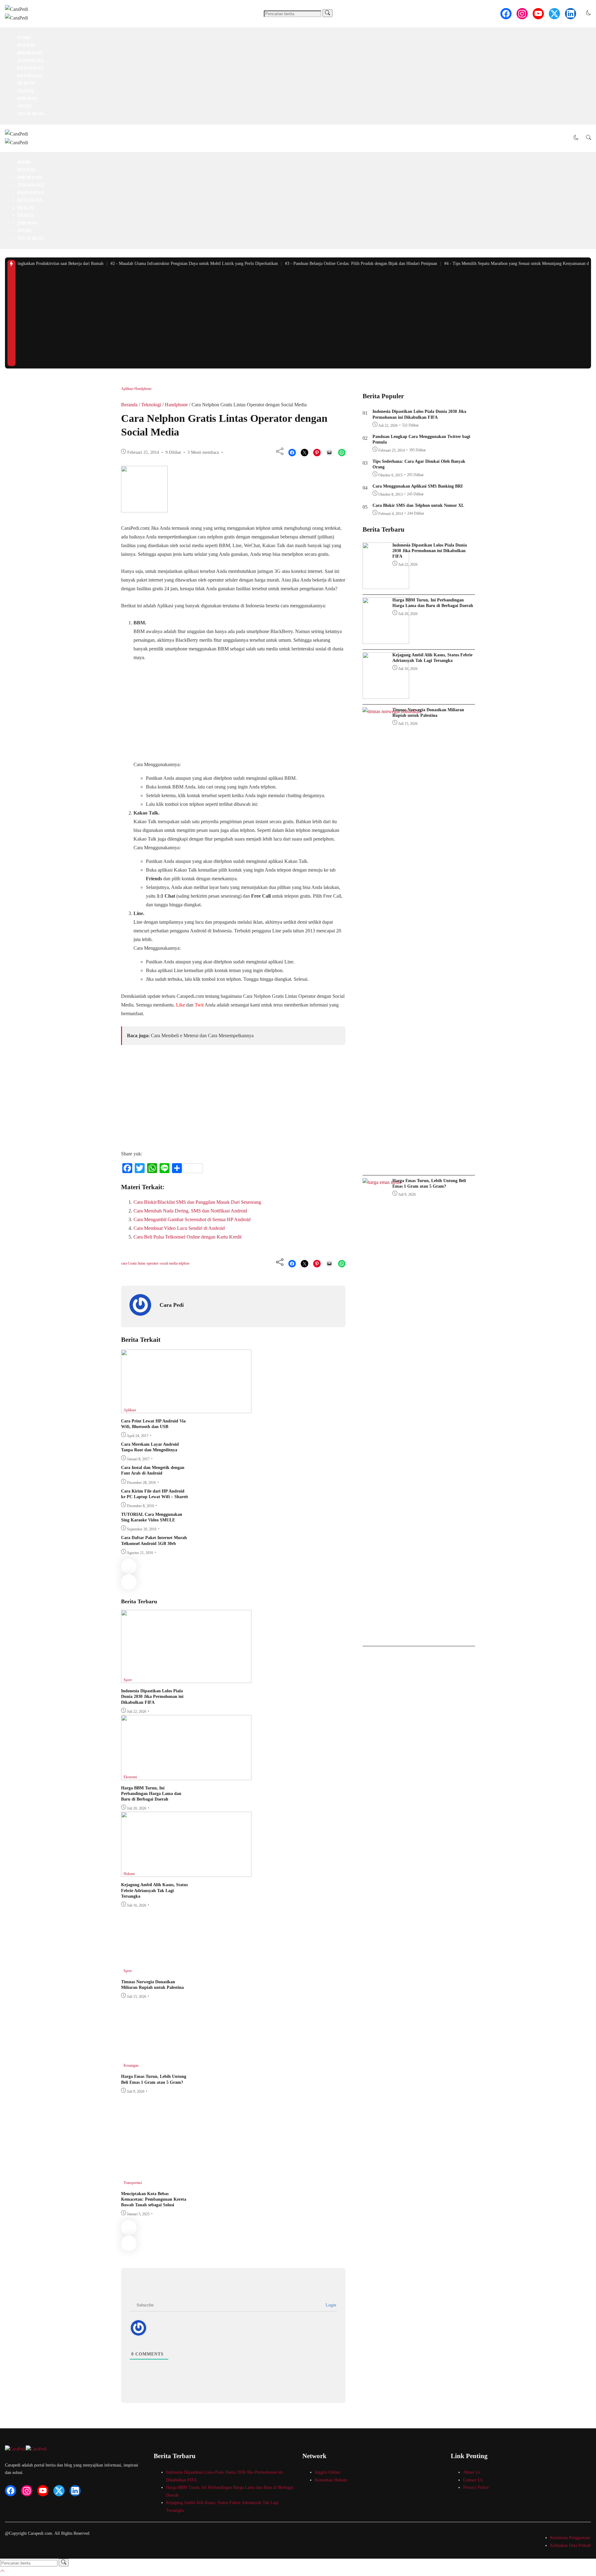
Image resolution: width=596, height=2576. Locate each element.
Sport (25, 106)
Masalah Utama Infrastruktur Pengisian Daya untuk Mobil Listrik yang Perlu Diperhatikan (174, 263)
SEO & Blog (31, 114)
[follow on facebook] (506, 14)
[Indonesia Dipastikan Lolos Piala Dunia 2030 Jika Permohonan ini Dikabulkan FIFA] (186, 1681)
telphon (184, 1263)
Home (24, 38)
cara (124, 1263)
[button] (589, 13)
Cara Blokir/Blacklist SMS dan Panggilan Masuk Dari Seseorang (197, 1202)
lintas (142, 1263)
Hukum (26, 83)
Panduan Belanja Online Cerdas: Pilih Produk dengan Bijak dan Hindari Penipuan (341, 263)
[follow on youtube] (538, 14)
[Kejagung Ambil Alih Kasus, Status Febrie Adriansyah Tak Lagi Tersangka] (186, 1875)
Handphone (143, 389)
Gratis (133, 1263)
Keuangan (30, 76)
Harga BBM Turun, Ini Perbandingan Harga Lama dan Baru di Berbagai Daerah (151, 1794)
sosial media (169, 1263)
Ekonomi (130, 1777)
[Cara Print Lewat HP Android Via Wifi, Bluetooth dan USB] (186, 1411)
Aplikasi (128, 389)
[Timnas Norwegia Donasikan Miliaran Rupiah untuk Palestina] (186, 1972)
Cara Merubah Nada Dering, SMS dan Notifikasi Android (190, 1211)
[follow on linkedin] (571, 14)
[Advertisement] (303, 319)
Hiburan (27, 98)
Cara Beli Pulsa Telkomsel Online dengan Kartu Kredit (187, 1237)
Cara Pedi (172, 1305)
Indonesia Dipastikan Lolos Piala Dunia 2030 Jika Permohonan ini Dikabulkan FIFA (152, 1696)
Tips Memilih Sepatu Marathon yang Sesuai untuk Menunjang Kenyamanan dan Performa (507, 263)
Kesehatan (31, 68)
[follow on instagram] (522, 14)
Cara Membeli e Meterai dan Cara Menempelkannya (202, 1036)
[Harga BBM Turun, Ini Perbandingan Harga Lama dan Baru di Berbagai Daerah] (186, 1778)
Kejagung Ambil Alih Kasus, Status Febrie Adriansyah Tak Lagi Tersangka (154, 1890)
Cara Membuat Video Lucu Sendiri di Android (179, 1228)
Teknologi (31, 61)
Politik (27, 45)
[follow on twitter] (554, 14)
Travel (26, 91)
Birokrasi (30, 53)
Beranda (129, 405)
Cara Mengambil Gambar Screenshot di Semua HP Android (192, 1219)
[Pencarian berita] (327, 13)
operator (153, 1263)
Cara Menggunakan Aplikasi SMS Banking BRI (418, 486)
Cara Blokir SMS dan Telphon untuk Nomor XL (418, 505)
